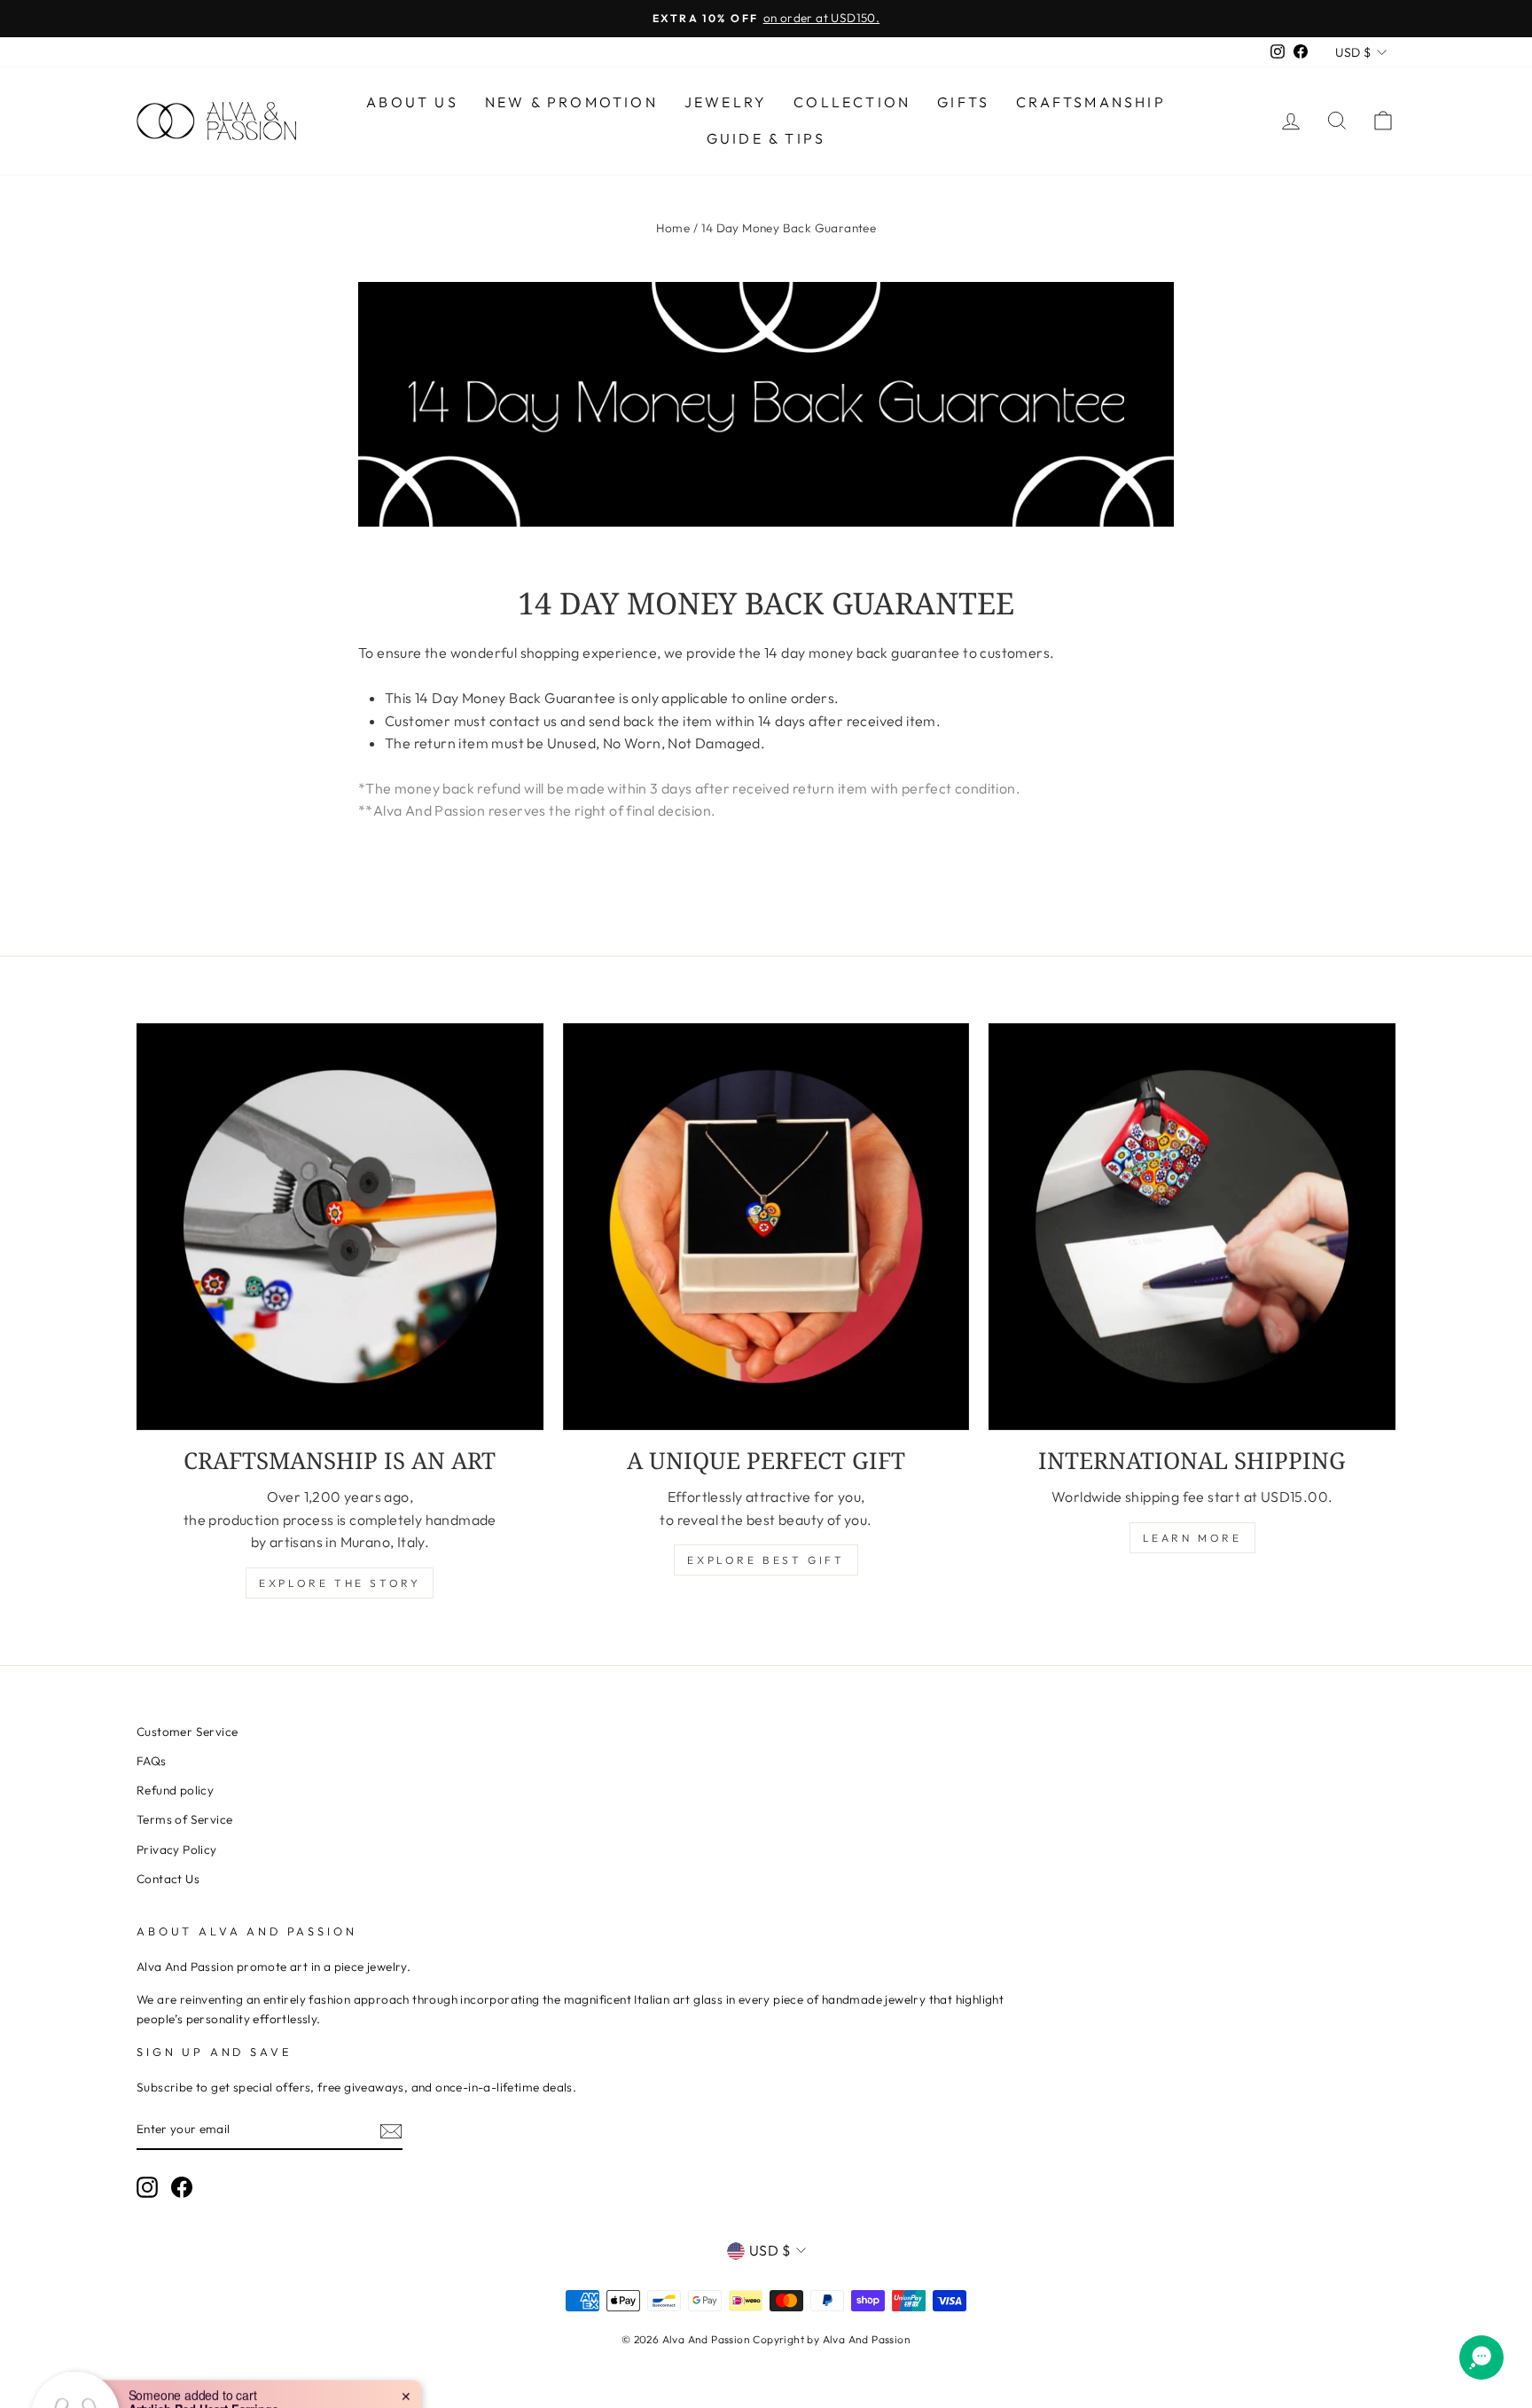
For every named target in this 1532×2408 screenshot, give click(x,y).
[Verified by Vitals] (196, 2365)
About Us (412, 102)
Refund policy (175, 1790)
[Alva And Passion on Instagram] (147, 2187)
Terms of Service (184, 1819)
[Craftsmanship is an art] (340, 1227)
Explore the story (340, 1583)
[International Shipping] (1192, 1227)
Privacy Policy (177, 1849)
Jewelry (726, 102)
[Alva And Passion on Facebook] (182, 2187)
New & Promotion (571, 102)
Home (673, 228)
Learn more (1192, 1538)
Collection (852, 102)
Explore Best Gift (766, 1560)
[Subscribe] (391, 2130)
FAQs (152, 1761)
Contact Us (168, 1879)
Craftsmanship (1091, 102)
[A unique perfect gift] (766, 1227)
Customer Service (187, 1732)
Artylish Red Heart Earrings (203, 2341)
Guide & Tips (766, 138)
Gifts (963, 102)
